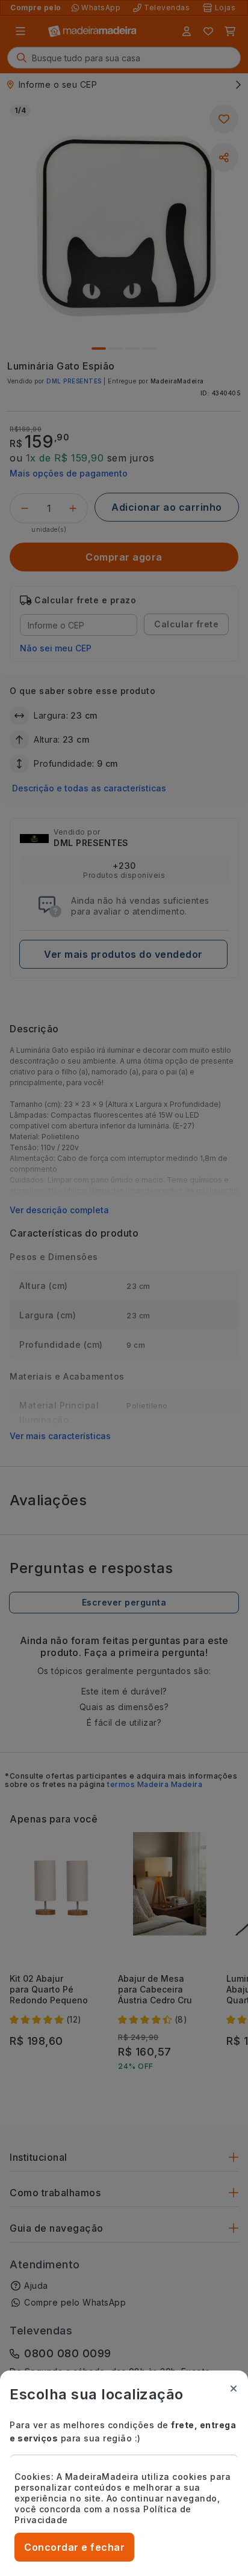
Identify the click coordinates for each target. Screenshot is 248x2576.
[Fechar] (234, 2389)
